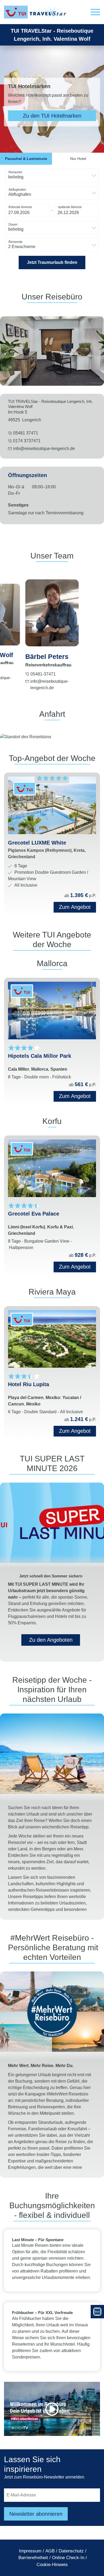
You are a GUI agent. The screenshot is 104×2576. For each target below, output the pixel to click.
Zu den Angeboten (52, 116)
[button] (95, 12)
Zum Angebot (75, 1096)
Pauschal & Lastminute (26, 159)
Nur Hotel (78, 159)
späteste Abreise (70, 207)
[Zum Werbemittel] (97, 2312)
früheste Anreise (20, 207)
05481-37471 (43, 674)
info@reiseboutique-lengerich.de (44, 449)
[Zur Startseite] (36, 12)
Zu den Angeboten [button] (51, 1640)
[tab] (26, 159)
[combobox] (52, 175)
